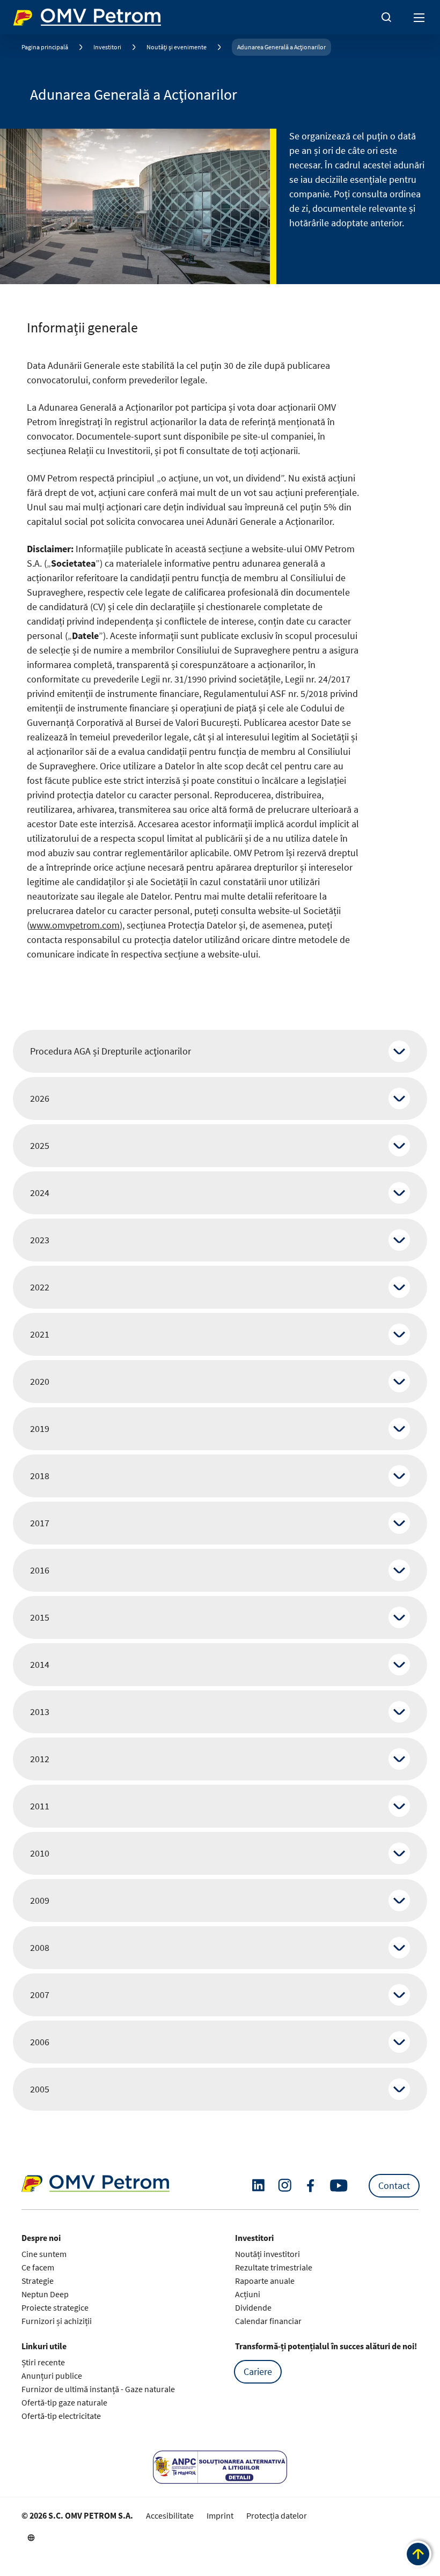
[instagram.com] (285, 2185)
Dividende (253, 2307)
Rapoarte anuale (265, 2281)
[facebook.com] (311, 2186)
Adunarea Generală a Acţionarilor (281, 47)
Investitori (107, 47)
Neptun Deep (45, 2294)
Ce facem (38, 2267)
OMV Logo (31, 15)
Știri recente (43, 2362)
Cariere (258, 2371)
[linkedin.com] (258, 2185)
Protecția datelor (277, 2515)
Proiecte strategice (55, 2307)
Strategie (38, 2281)
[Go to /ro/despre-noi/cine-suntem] (31, 2537)
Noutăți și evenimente (177, 47)
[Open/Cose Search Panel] (386, 17)
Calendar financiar (268, 2321)
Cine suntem (44, 2254)
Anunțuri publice (52, 2375)
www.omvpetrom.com (75, 925)
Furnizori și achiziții (57, 2321)
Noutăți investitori (267, 2254)
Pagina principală (45, 47)
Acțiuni (248, 2294)
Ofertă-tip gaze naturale (64, 2402)
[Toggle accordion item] (399, 1051)
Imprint (220, 2515)
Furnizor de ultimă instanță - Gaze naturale (98, 2389)
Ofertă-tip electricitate (61, 2416)
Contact (394, 2185)
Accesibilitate (170, 2515)
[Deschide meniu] (420, 17)
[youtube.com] (339, 2186)
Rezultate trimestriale (274, 2267)
